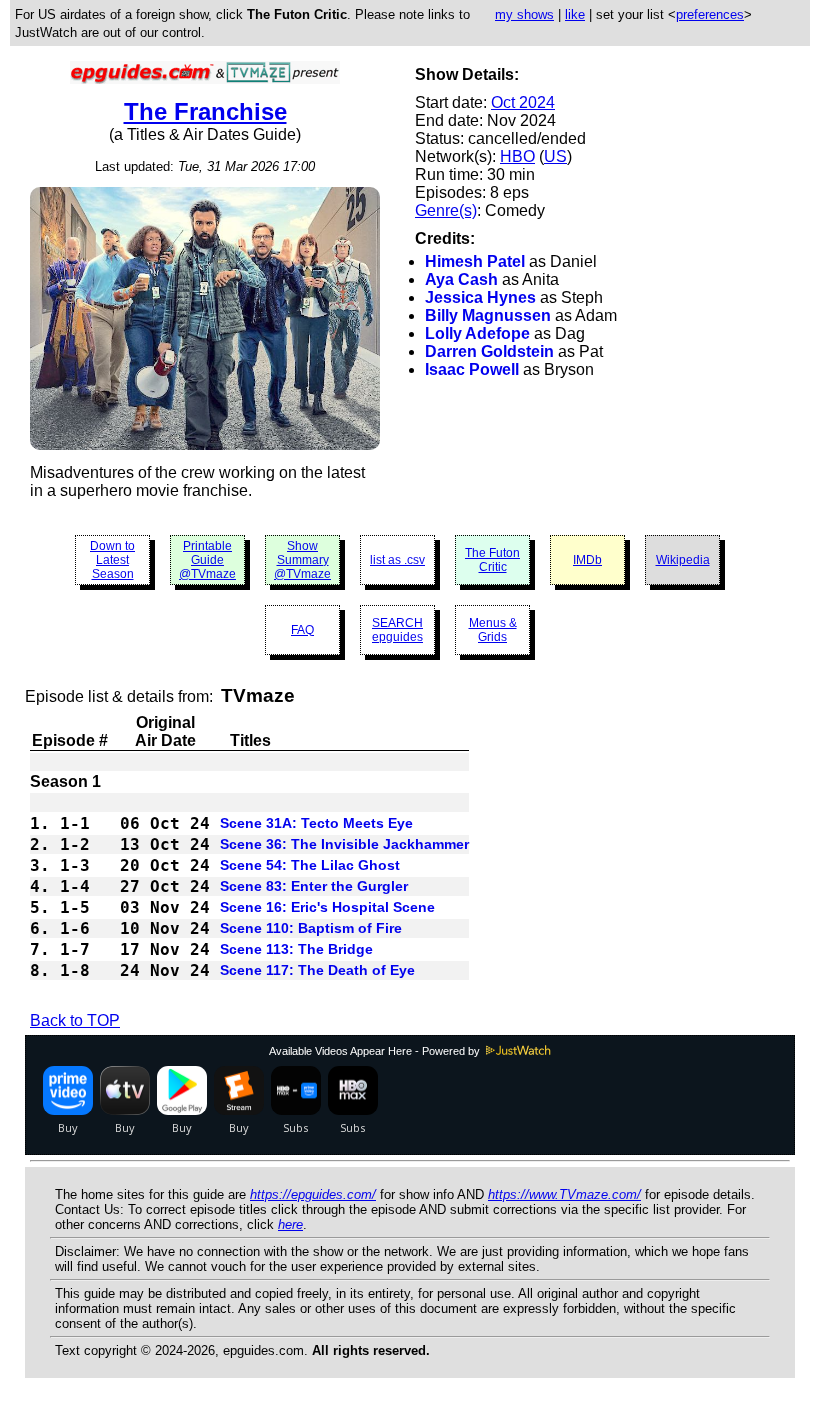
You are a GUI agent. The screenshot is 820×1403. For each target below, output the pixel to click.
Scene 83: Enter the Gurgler (314, 886)
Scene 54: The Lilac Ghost (310, 865)
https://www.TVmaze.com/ (564, 1194)
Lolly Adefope (477, 333)
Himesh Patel (475, 261)
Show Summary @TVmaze (302, 560)
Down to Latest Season (112, 560)
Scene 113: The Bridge (296, 949)
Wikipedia (683, 560)
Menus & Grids (493, 630)
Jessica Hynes (480, 297)
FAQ (302, 630)
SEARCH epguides (397, 630)
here (290, 1224)
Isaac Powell (472, 369)
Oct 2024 (523, 102)
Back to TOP (75, 1020)
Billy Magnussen (488, 315)
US (555, 156)
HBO (517, 156)
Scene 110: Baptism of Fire (311, 928)
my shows (524, 14)
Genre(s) (446, 210)
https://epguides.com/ (313, 1194)
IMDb (587, 560)
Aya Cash (461, 279)
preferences (710, 14)
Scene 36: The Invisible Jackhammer (344, 844)
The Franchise (205, 111)
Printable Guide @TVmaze (207, 560)
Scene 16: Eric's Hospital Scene (327, 907)
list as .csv (397, 560)
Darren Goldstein (489, 351)
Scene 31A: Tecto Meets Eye (316, 823)
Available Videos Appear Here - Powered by (376, 1051)
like (575, 14)
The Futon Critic (492, 560)
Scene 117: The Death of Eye (317, 970)
